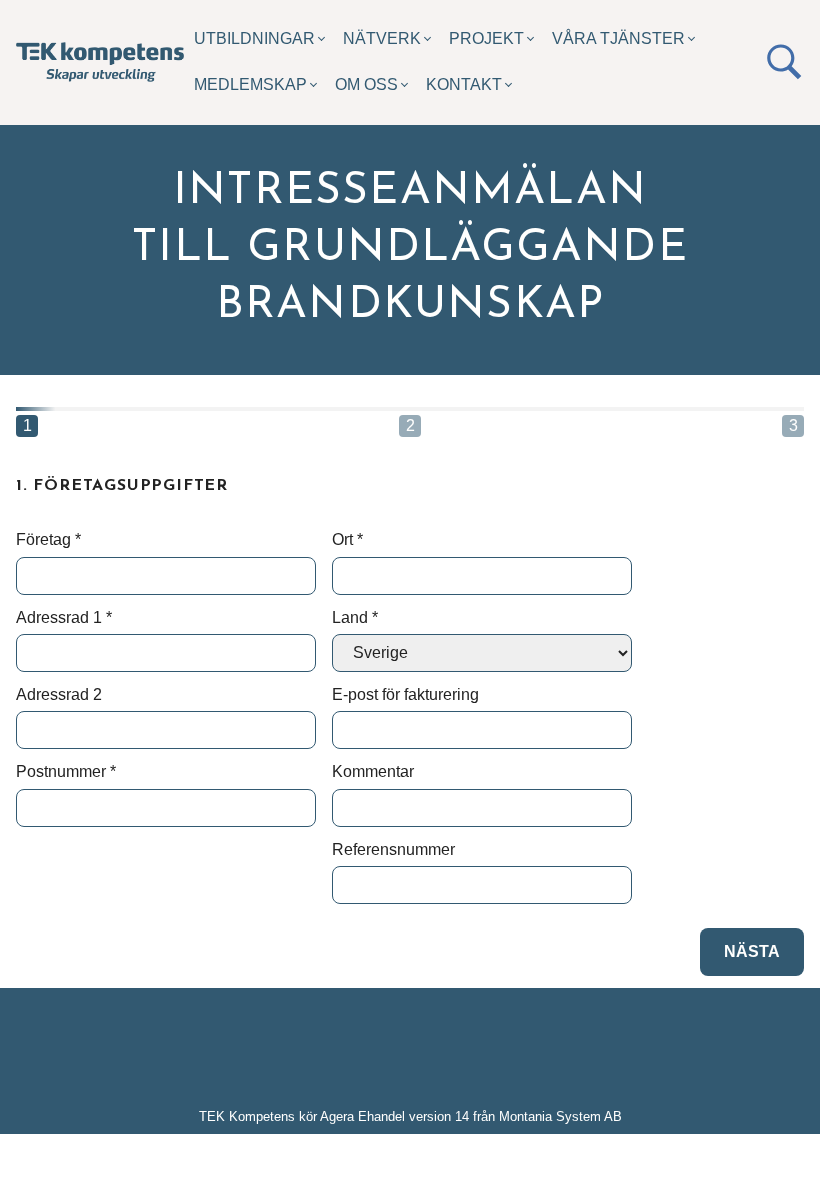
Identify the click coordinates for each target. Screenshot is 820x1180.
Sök (784, 62)
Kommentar (373, 771)
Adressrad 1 (64, 617)
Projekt (486, 38)
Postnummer (66, 771)
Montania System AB (560, 1116)
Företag (48, 539)
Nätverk (382, 38)
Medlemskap (250, 84)
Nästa (752, 951)
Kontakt (464, 84)
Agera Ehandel (362, 1116)
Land (355, 617)
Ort (347, 539)
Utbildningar (254, 38)
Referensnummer (393, 849)
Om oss (366, 84)
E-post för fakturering (405, 694)
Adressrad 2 (59, 694)
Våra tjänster (618, 38)
